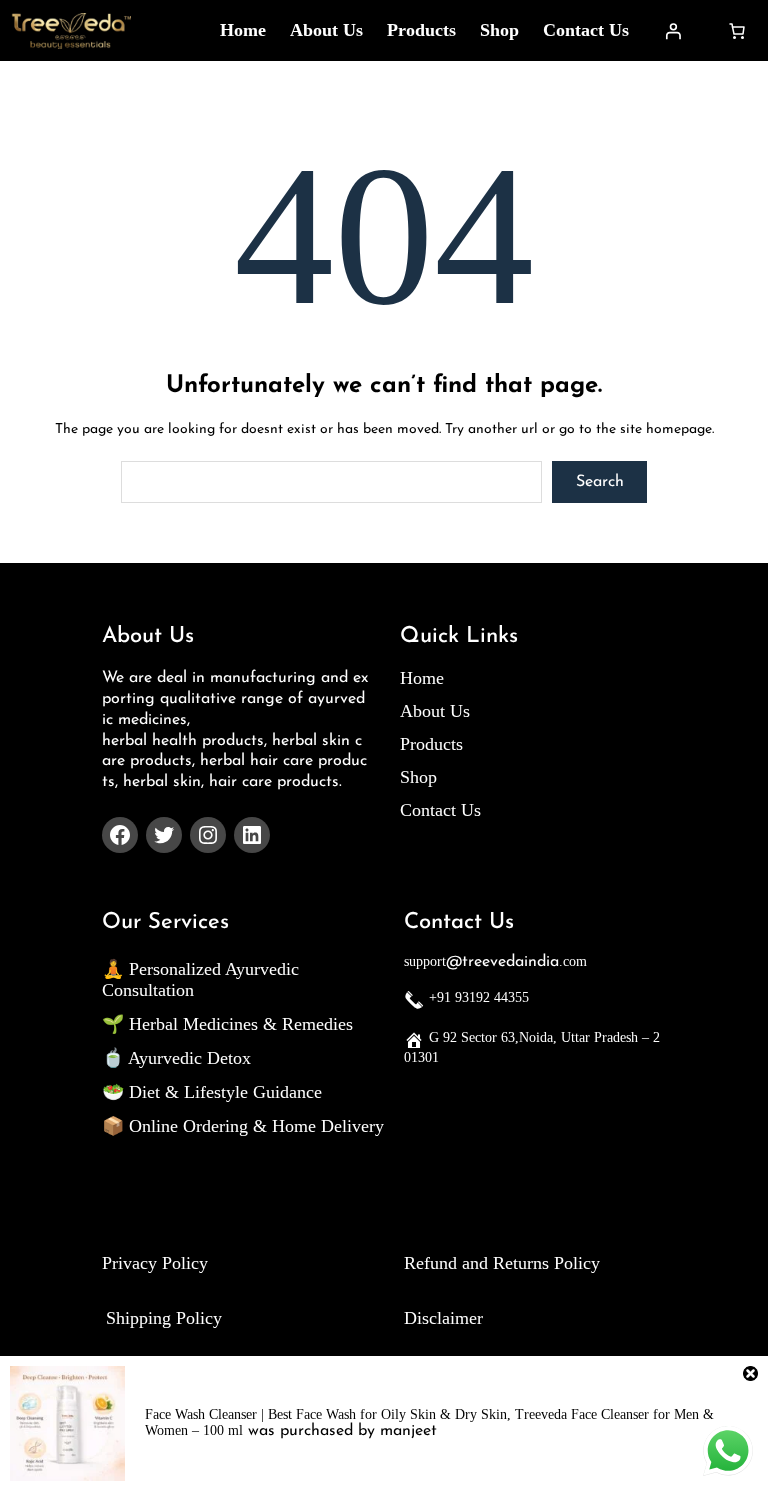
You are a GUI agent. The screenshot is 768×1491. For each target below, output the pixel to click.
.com (573, 961)
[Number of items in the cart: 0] (737, 31)
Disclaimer (443, 1318)
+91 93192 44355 (479, 997)
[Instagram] (208, 835)
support (425, 961)
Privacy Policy (155, 1263)
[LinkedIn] (252, 835)
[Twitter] (164, 835)
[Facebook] (120, 835)
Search (600, 482)
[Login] (673, 31)
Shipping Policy (164, 1318)
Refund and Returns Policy (502, 1263)
